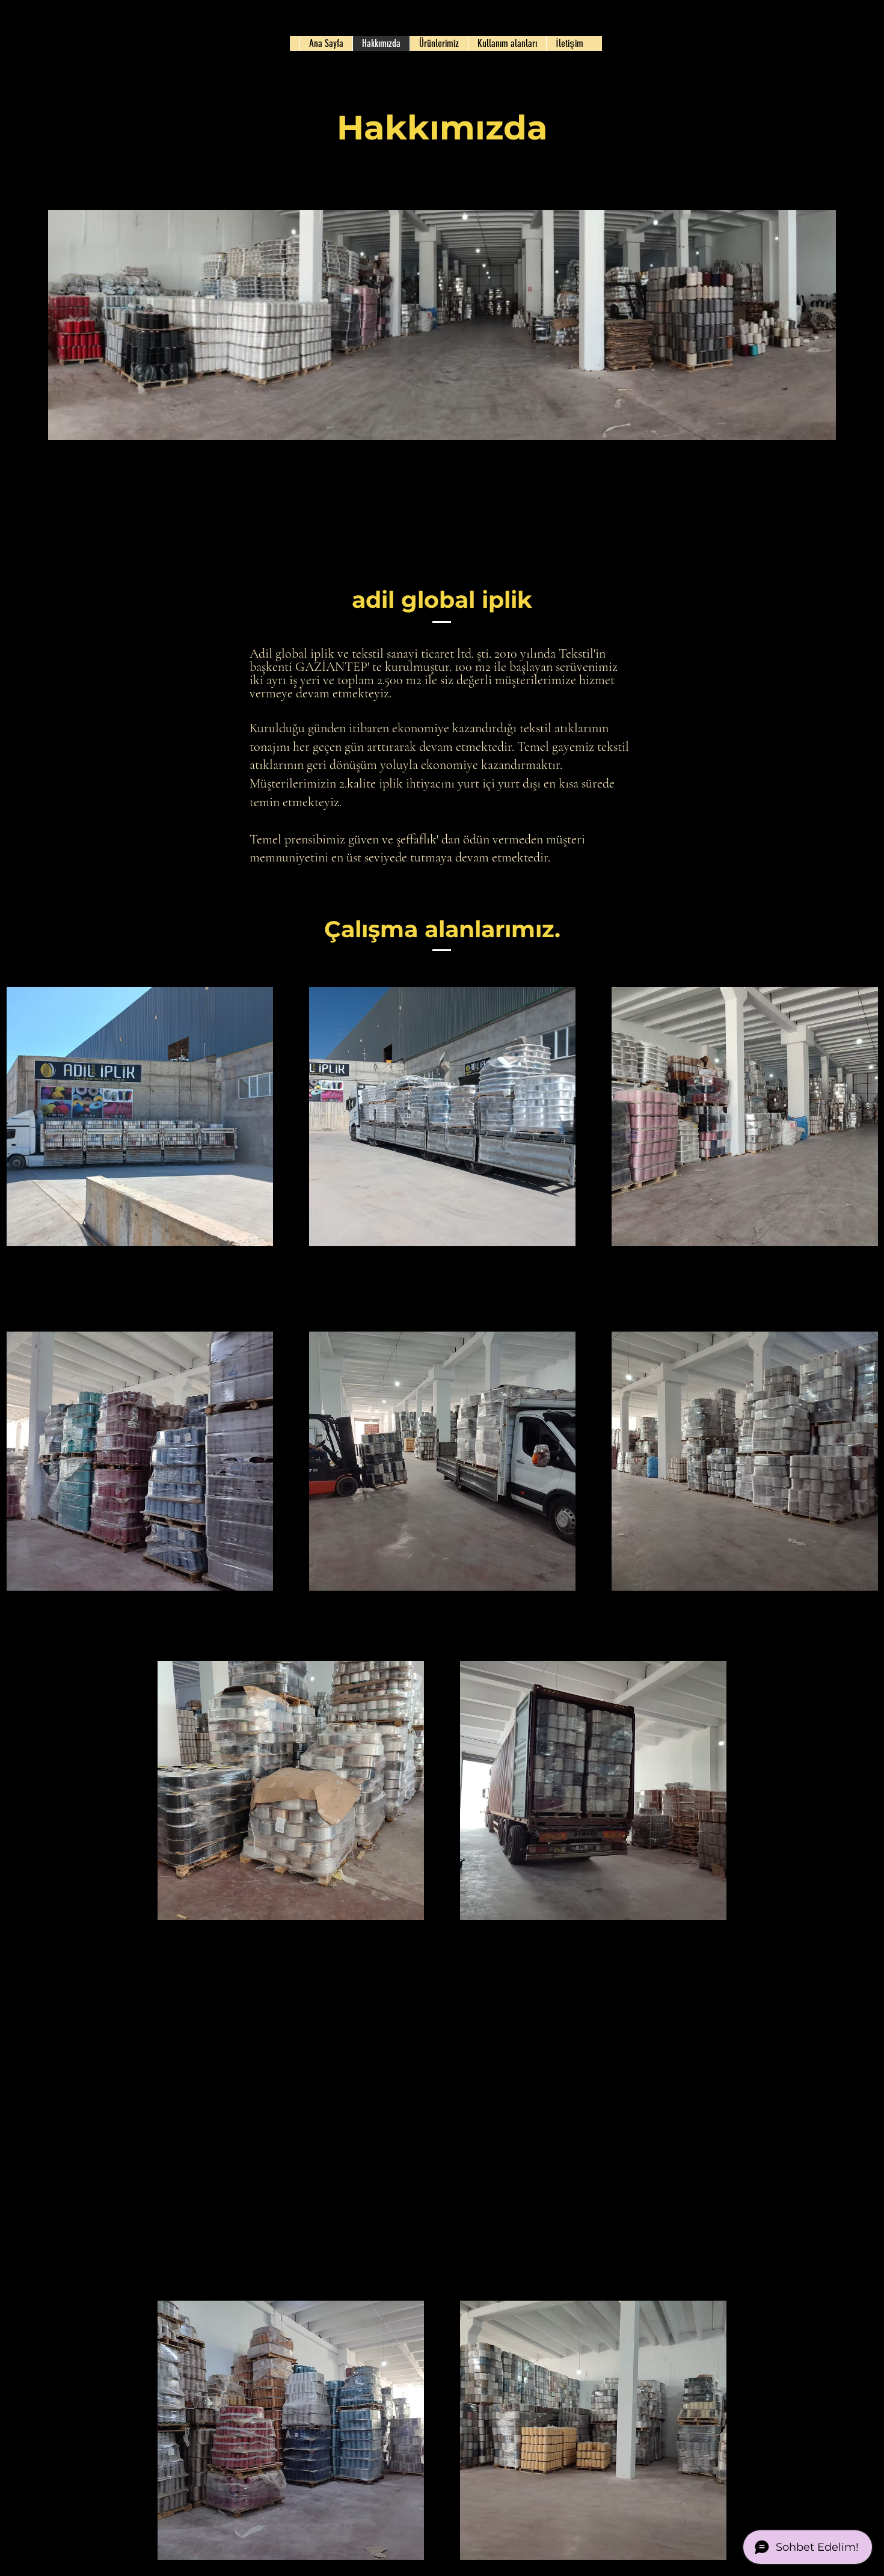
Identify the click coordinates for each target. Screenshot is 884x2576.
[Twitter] (242, 1262)
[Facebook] (223, 1262)
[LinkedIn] (260, 1262)
